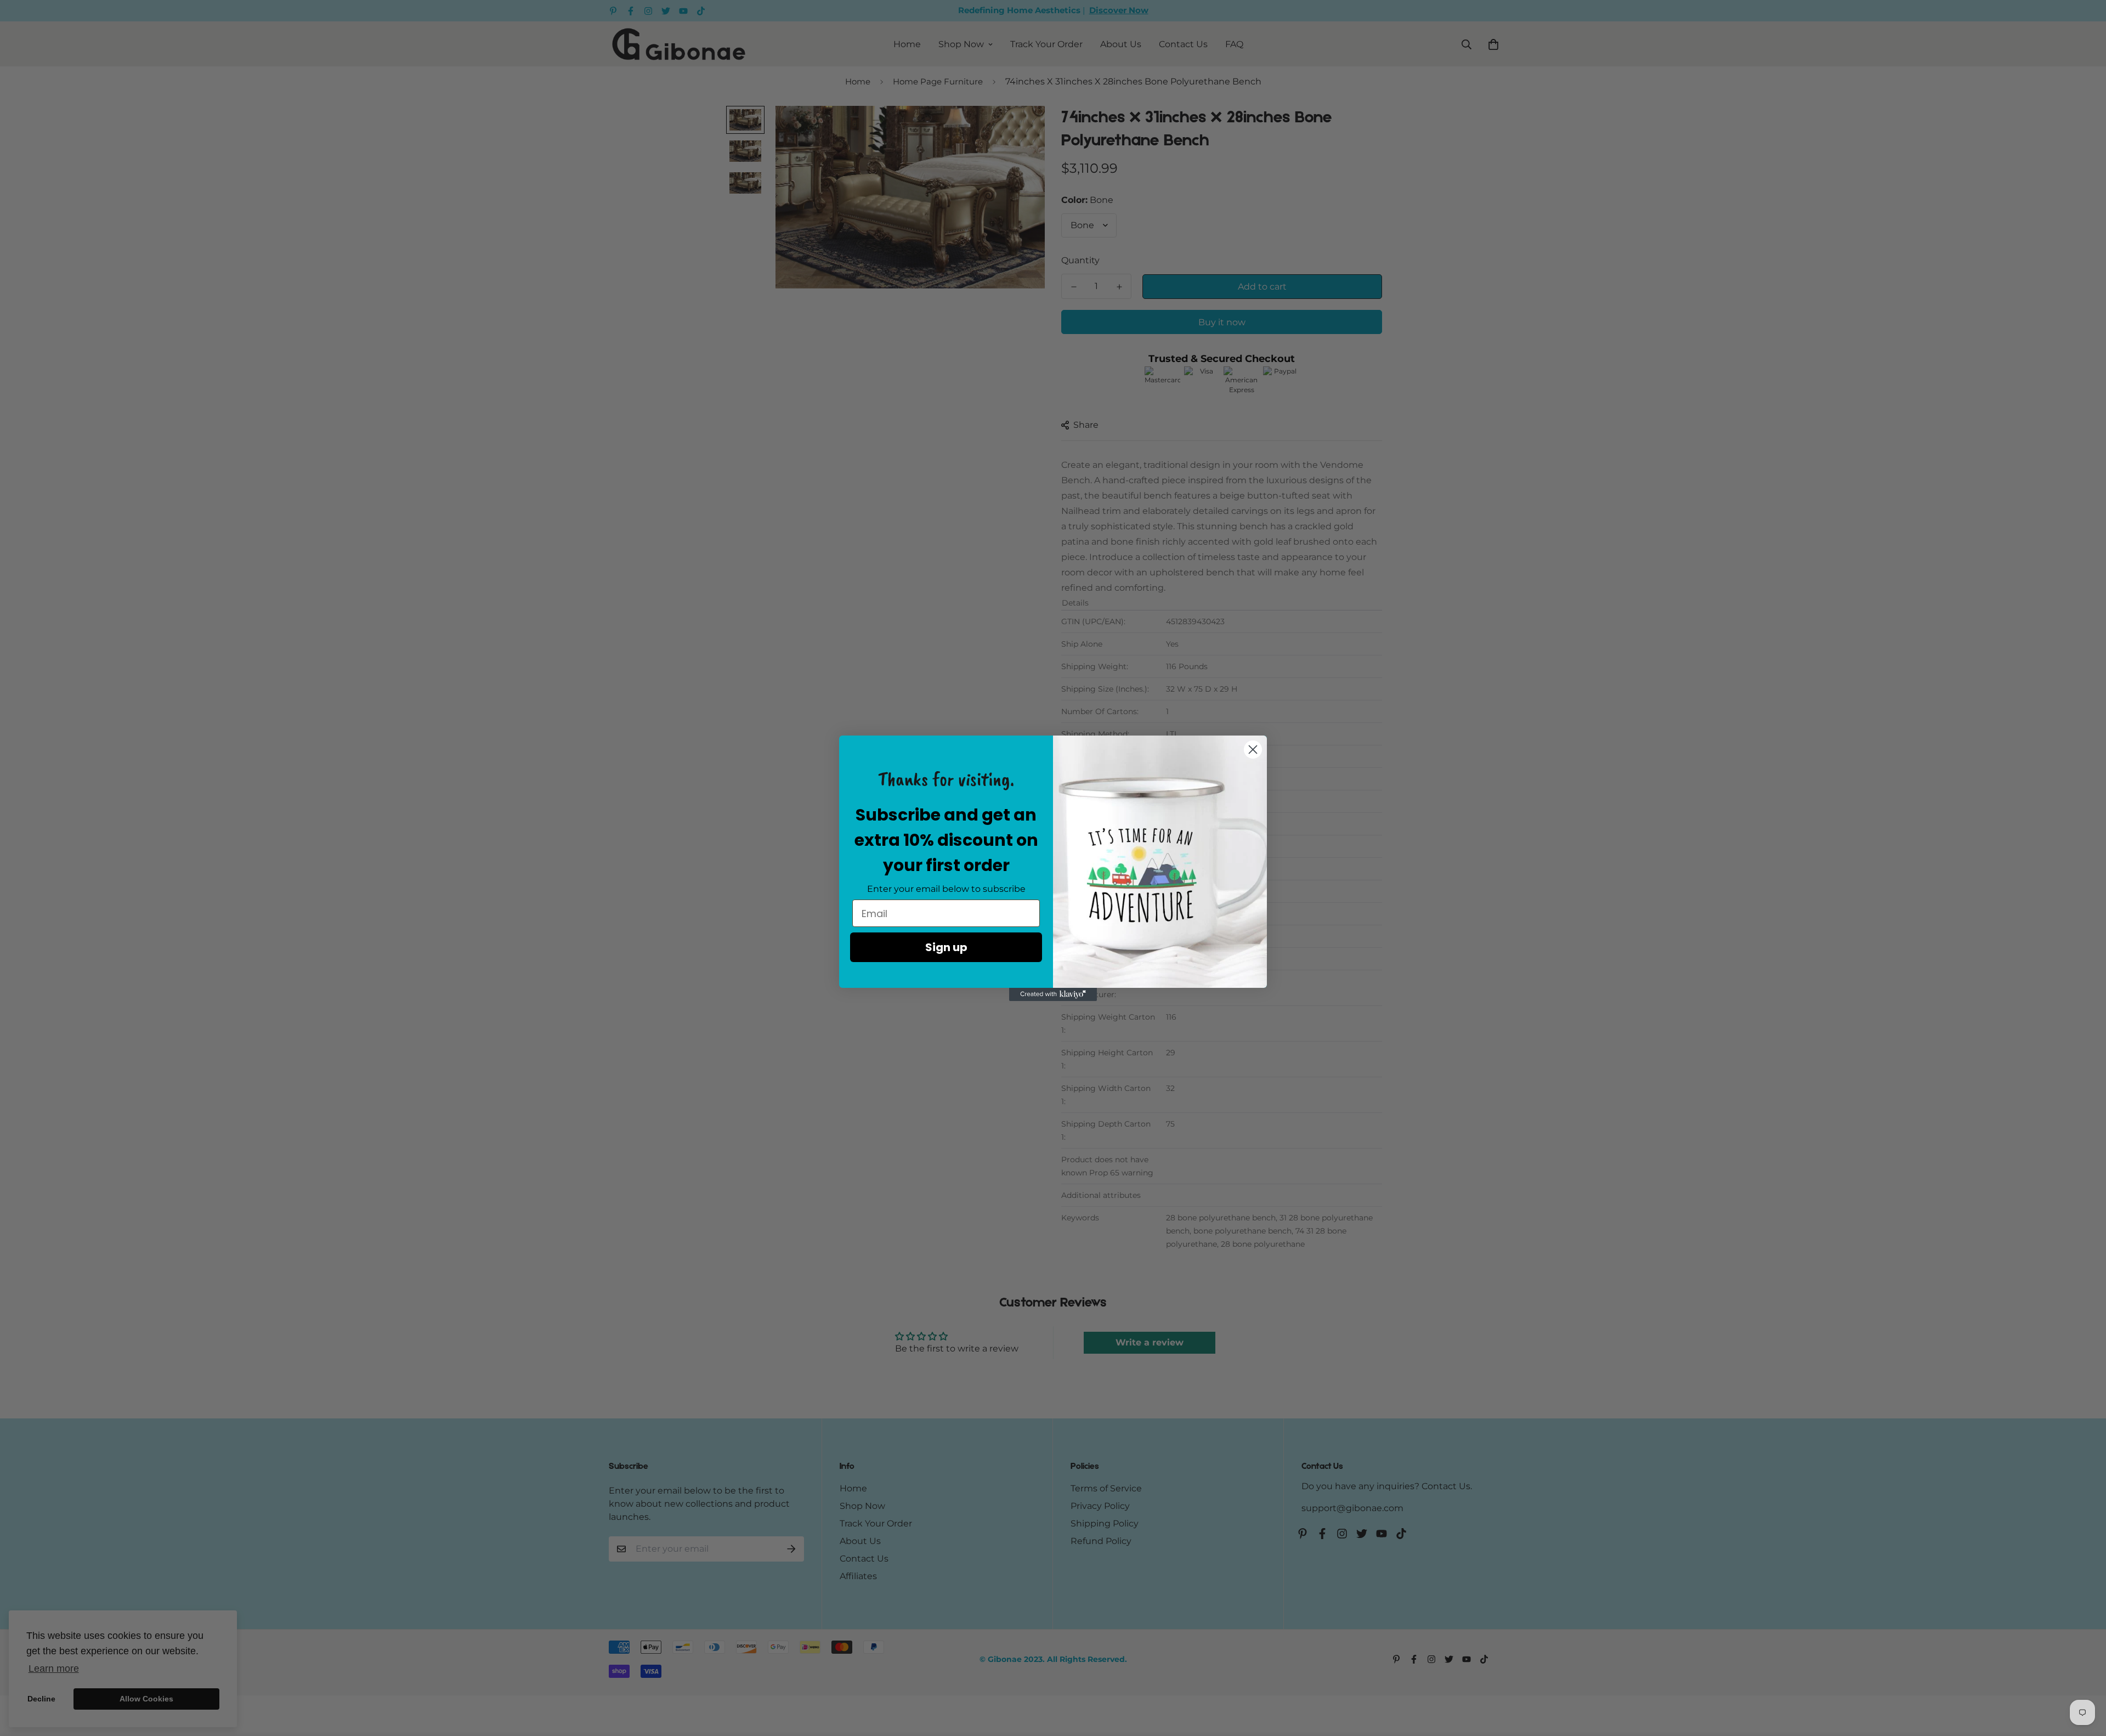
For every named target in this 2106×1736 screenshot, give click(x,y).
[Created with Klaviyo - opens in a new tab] (1053, 994)
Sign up (946, 947)
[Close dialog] (1253, 750)
